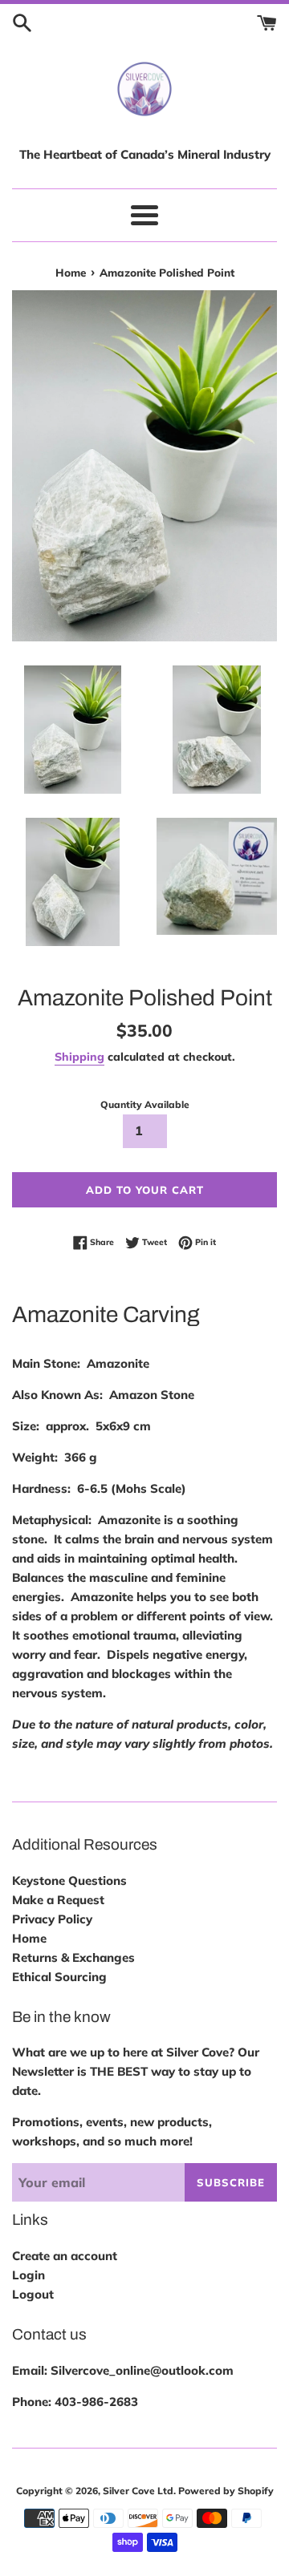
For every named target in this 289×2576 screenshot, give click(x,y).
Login (28, 2275)
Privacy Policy (52, 1919)
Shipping (79, 1056)
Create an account (65, 2256)
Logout (33, 2294)
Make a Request (58, 1900)
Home (29, 1938)
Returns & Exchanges (73, 1957)
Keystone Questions (69, 1880)
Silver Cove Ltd (138, 2491)
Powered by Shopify (226, 2491)
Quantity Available (145, 1104)
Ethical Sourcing (59, 1977)
